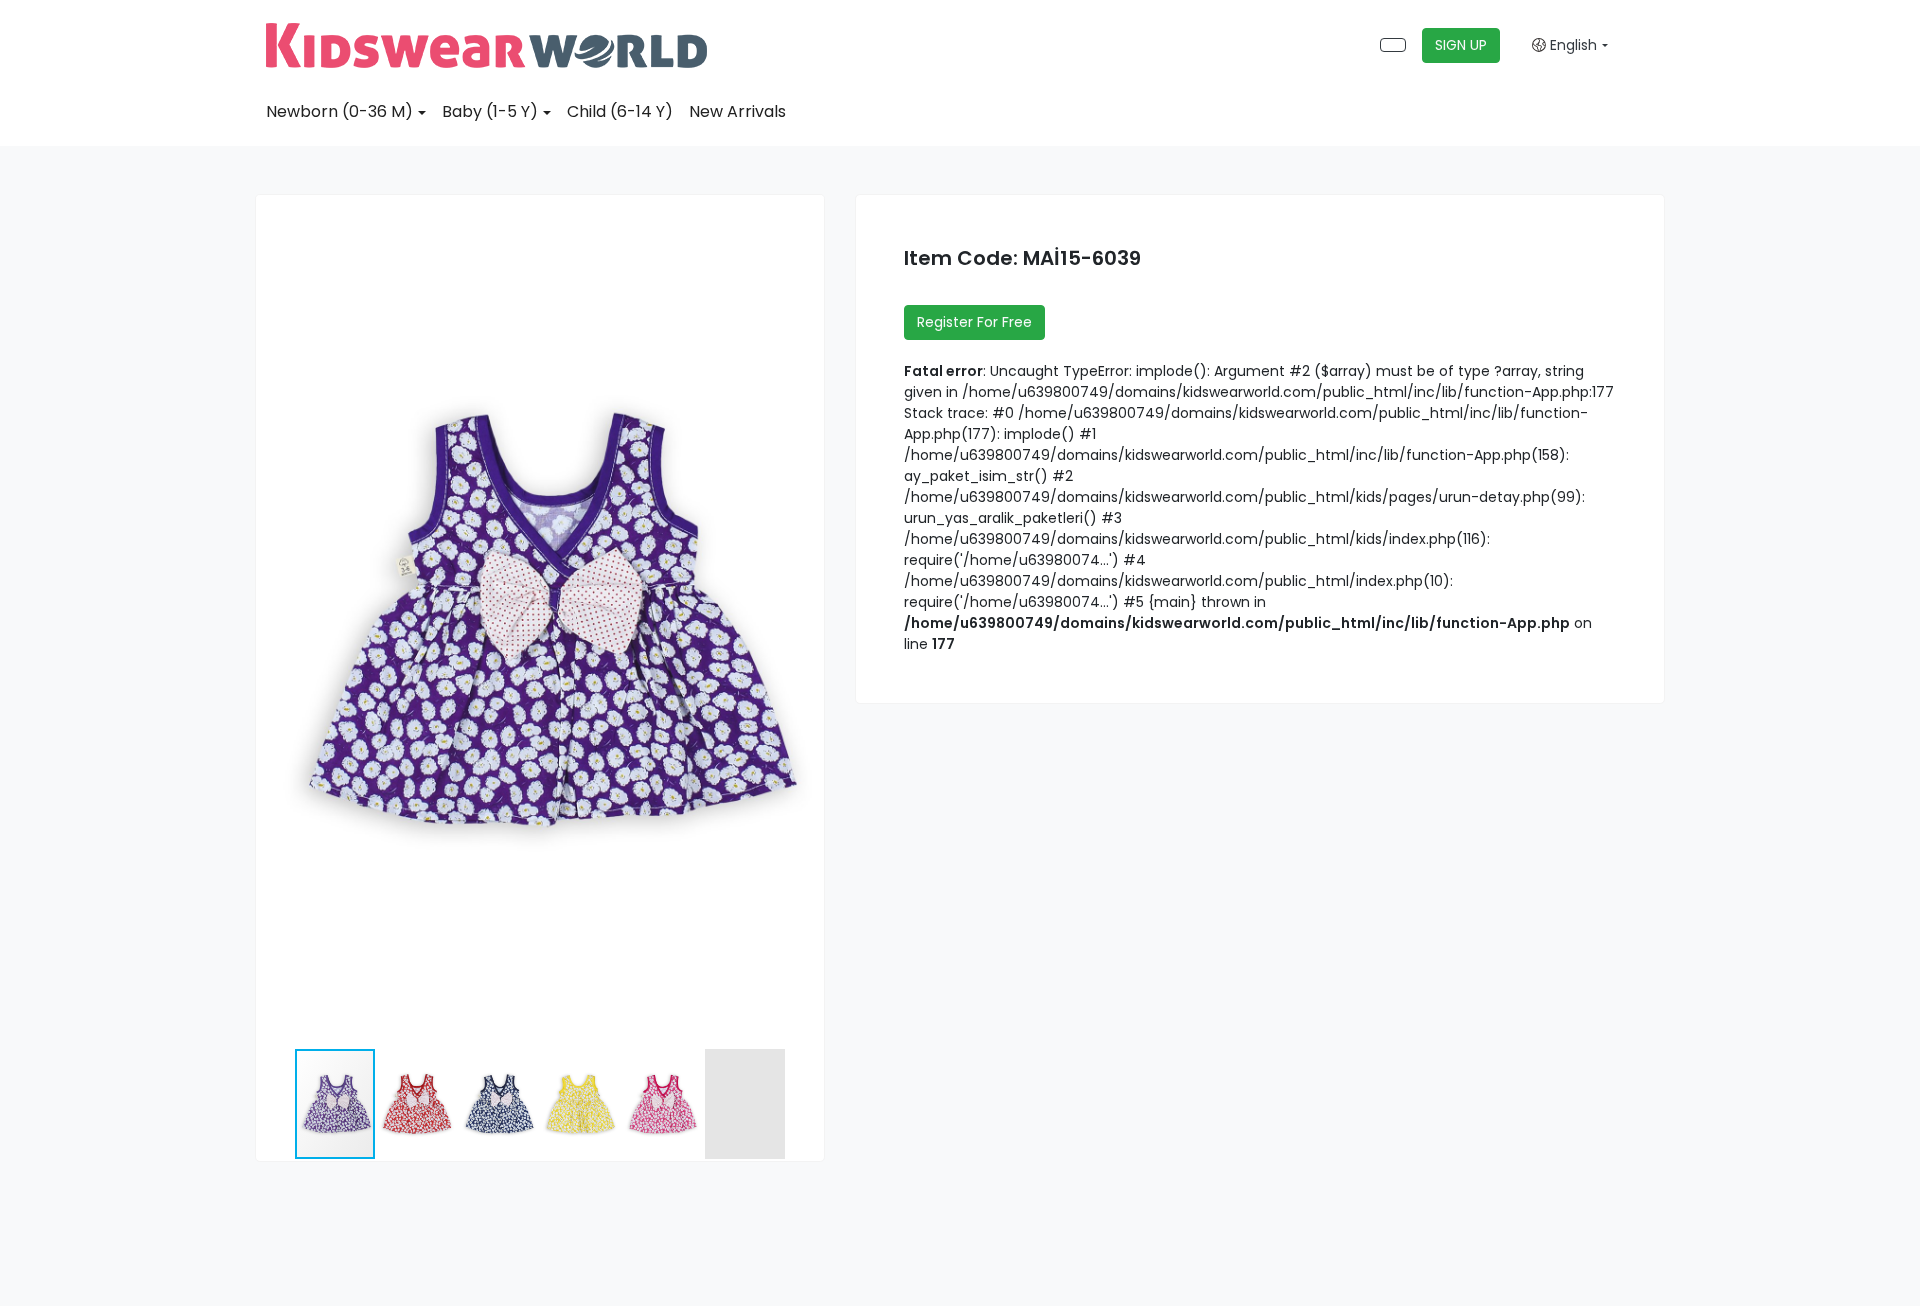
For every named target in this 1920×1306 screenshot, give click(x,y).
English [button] (1571, 45)
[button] (806, 213)
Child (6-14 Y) (620, 111)
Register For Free (974, 322)
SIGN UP (1461, 45)
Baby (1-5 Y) (490, 111)
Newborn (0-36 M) (339, 111)
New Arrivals (737, 111)
